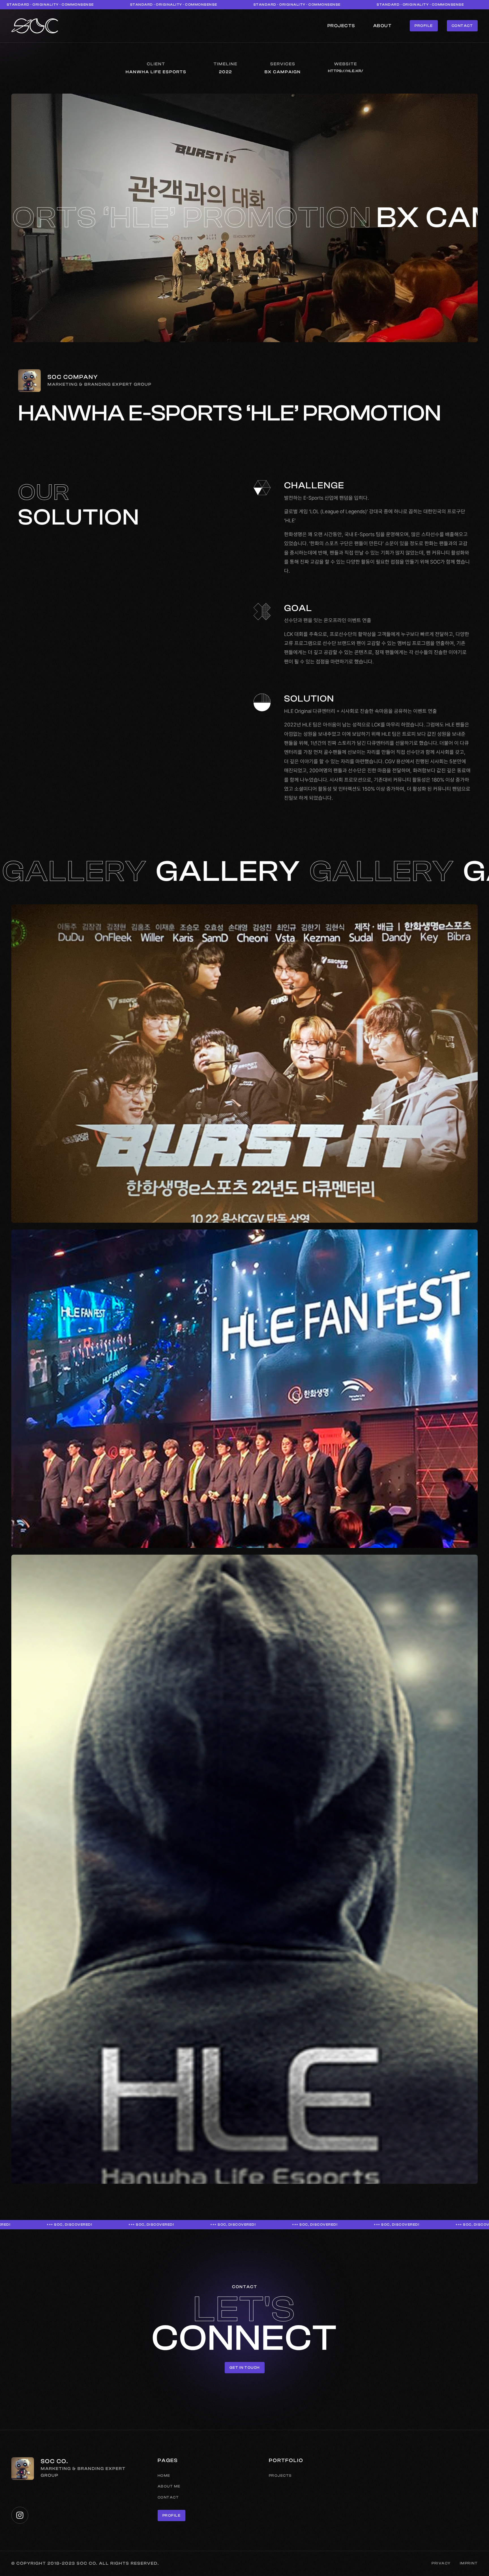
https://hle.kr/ (346, 71)
